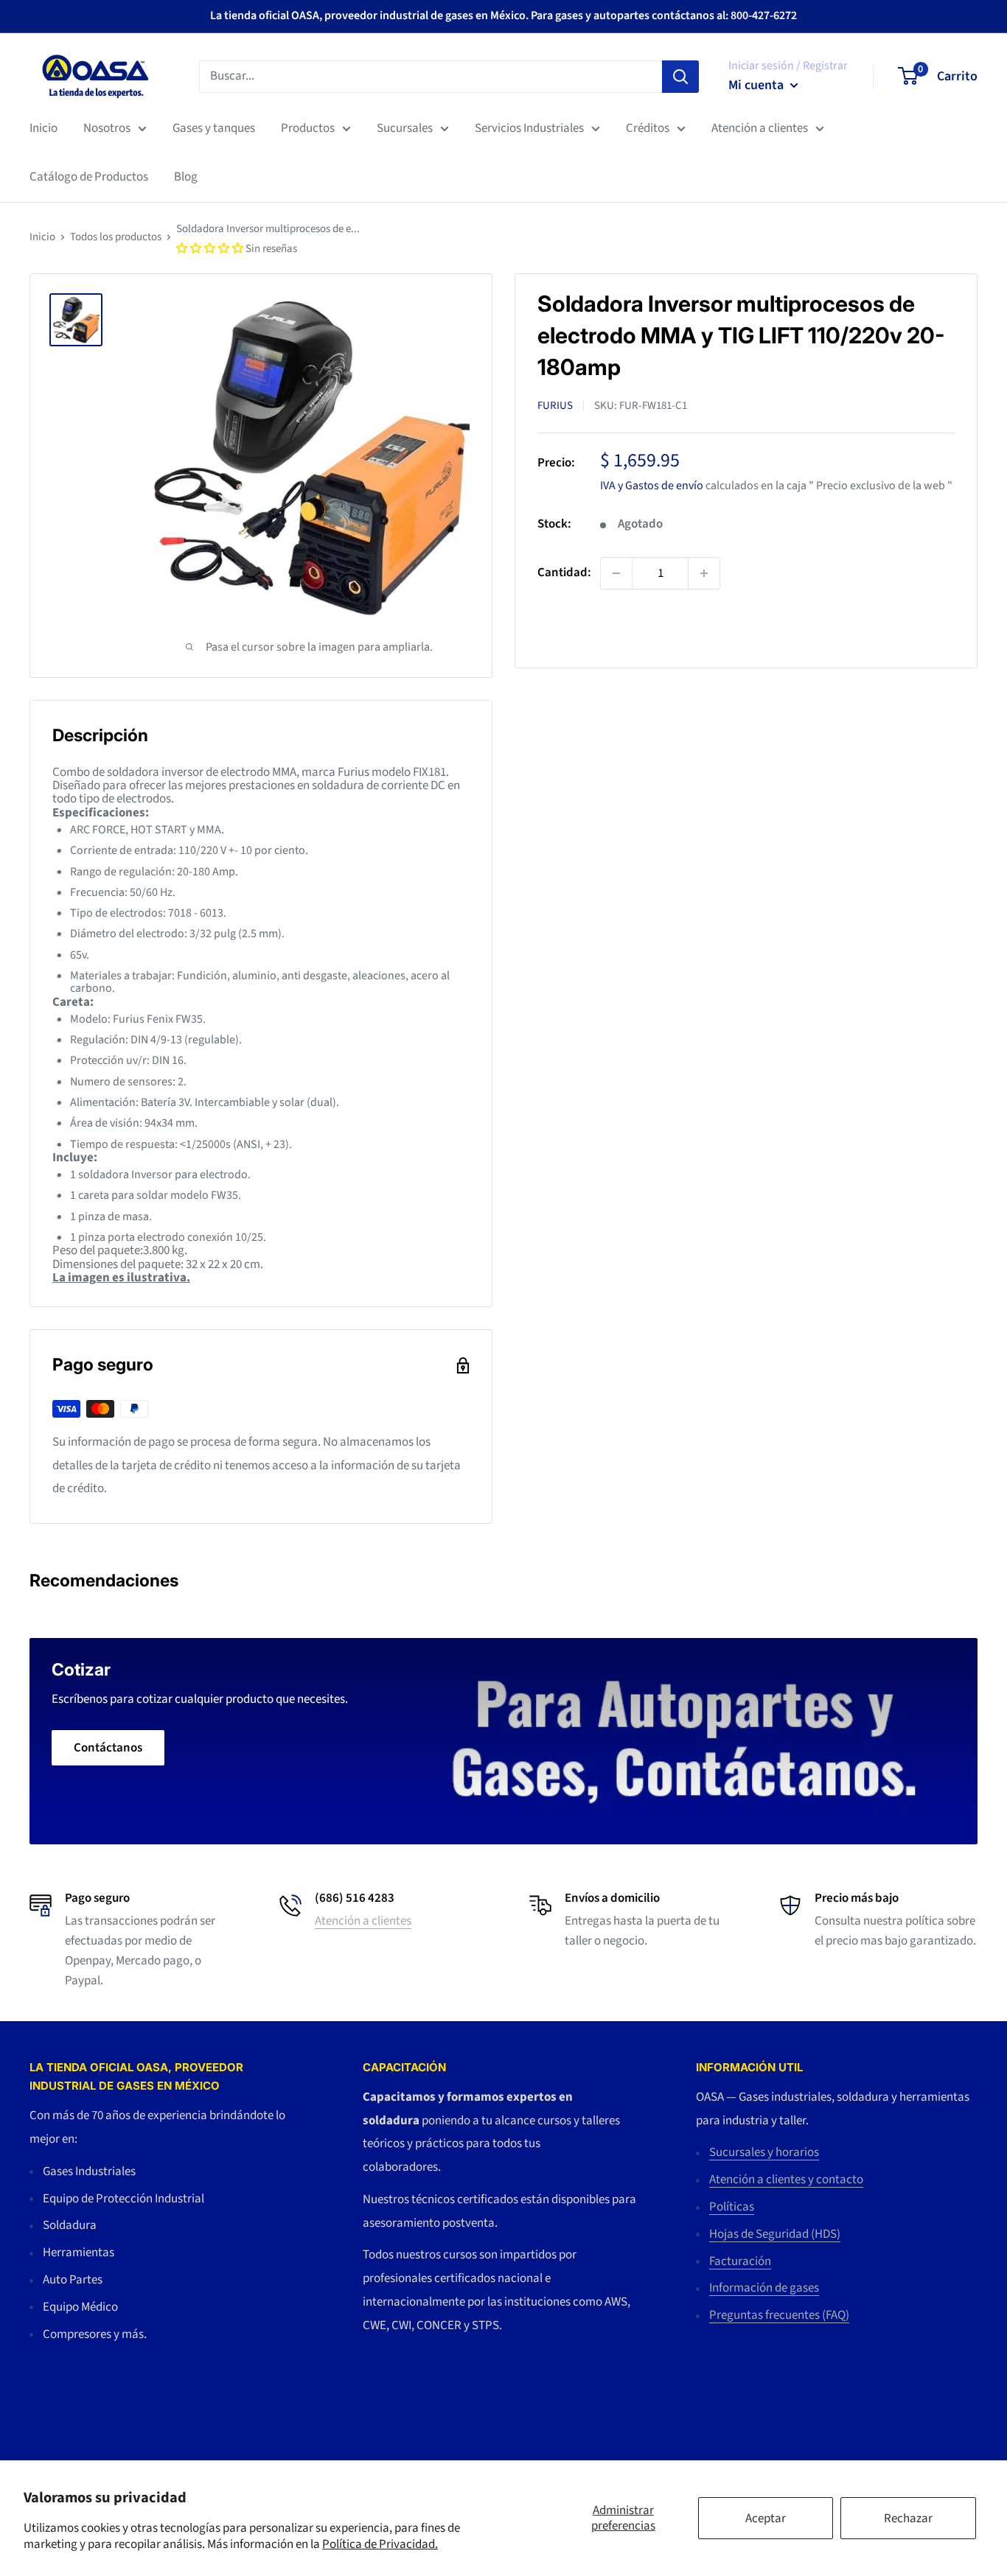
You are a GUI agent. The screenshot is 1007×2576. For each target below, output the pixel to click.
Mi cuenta (757, 85)
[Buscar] (680, 76)
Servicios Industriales (529, 128)
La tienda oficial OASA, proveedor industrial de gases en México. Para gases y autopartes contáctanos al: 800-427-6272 (503, 15)
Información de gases (764, 2288)
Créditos (648, 128)
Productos (308, 128)
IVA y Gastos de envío (652, 485)
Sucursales (405, 128)
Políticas (732, 2207)
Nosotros (107, 128)
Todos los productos (116, 237)
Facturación (740, 2261)
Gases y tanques (214, 128)
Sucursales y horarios (764, 2152)
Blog (186, 177)
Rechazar (908, 2519)
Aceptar (766, 2519)
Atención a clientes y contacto (786, 2180)
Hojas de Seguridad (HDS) (775, 2234)
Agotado (639, 628)
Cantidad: (564, 573)
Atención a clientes (760, 128)
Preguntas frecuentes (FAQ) (779, 2315)
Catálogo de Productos (89, 177)
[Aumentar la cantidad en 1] (704, 573)
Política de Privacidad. (380, 2544)
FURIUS (555, 405)
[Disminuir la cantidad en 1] (616, 573)
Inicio (43, 128)
